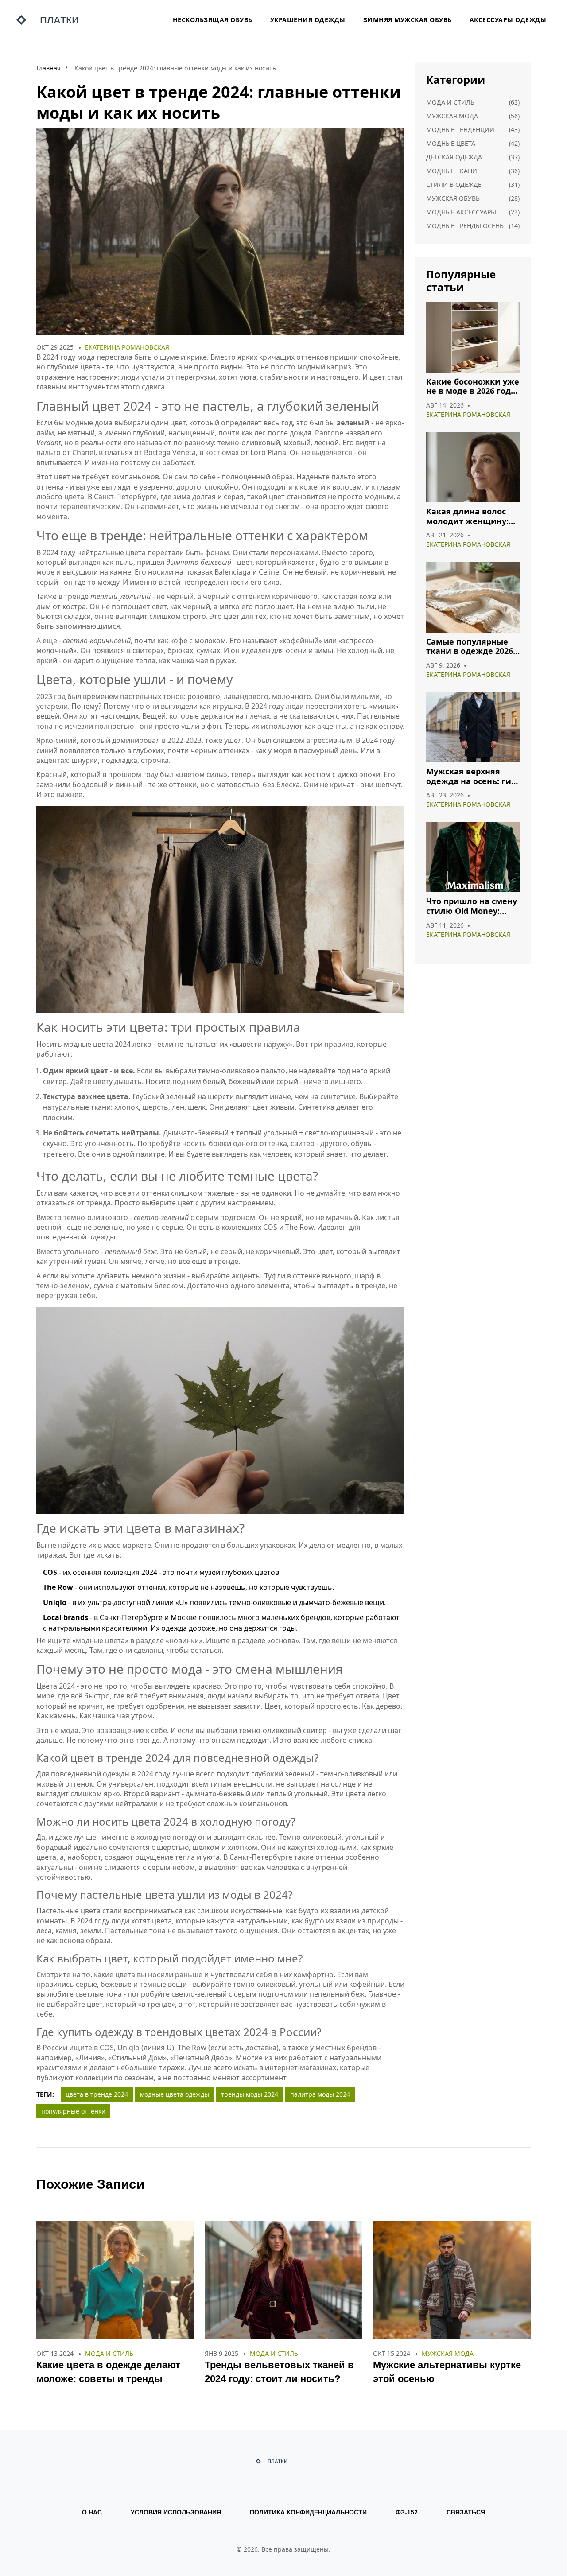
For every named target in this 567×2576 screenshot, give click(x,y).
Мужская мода (452, 116)
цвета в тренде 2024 (97, 2094)
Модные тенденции (460, 130)
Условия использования (176, 2512)
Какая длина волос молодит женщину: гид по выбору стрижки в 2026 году (468, 516)
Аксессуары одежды (508, 20)
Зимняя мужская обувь (408, 20)
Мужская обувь (453, 198)
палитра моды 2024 (320, 2094)
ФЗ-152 (407, 2512)
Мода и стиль (450, 102)
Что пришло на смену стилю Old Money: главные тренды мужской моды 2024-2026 (472, 906)
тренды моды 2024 (250, 2094)
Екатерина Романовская (127, 347)
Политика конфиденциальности (308, 2512)
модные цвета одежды (175, 2094)
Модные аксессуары (461, 212)
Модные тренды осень (465, 226)
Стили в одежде (454, 185)
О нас (92, 2512)
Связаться (466, 2512)
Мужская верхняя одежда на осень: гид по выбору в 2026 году (472, 776)
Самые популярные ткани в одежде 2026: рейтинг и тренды (471, 647)
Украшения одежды (308, 20)
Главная (49, 68)
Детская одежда (454, 157)
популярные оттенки (73, 2111)
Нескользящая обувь (213, 20)
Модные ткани (452, 171)
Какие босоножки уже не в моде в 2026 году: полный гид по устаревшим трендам (473, 387)
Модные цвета (451, 143)
